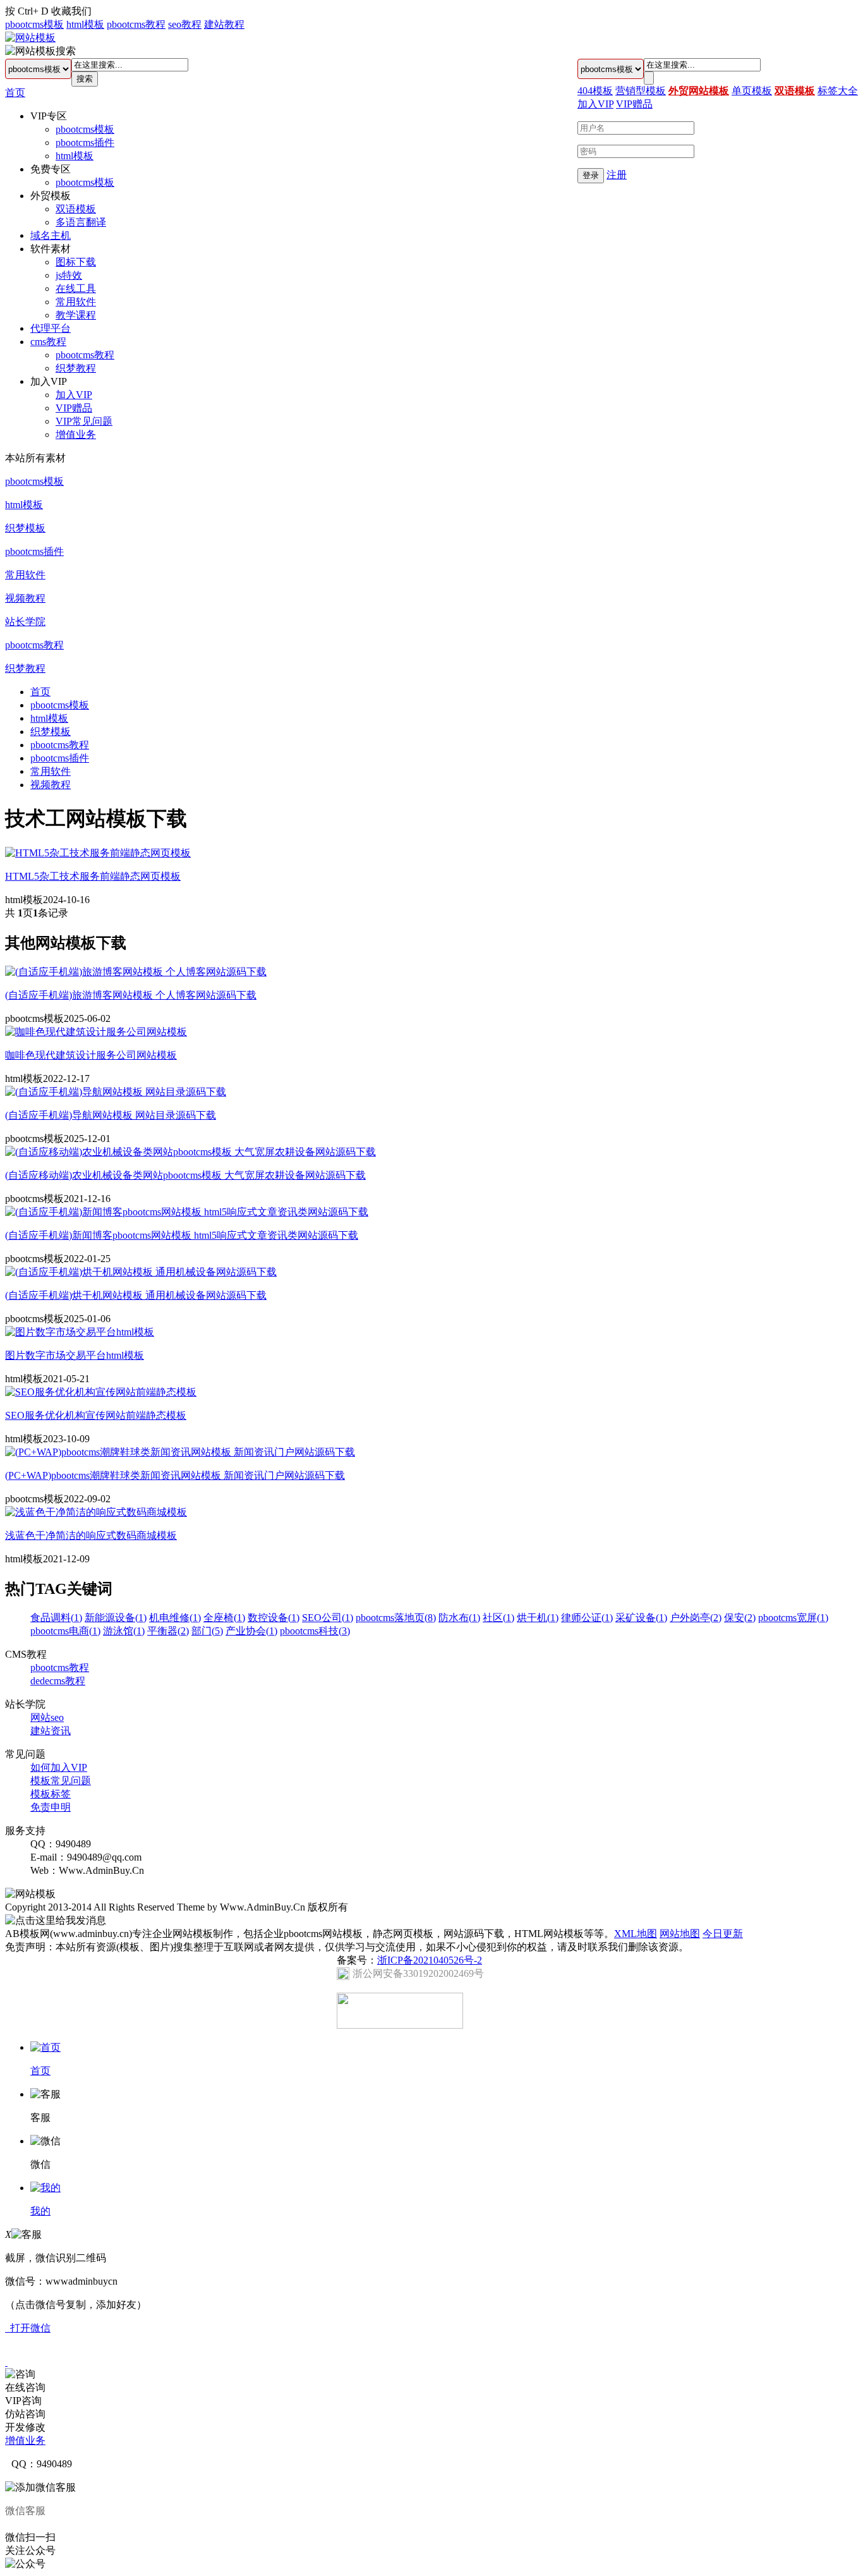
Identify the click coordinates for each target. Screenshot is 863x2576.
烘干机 (538, 1618)
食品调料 (56, 1618)
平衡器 (168, 1631)
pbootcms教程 (136, 24)
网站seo (47, 1717)
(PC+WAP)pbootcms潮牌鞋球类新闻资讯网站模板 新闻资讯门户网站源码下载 (175, 1475)
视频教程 (25, 598)
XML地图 (636, 1934)
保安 (740, 1618)
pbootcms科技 (315, 1631)
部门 (207, 1631)
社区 (498, 1618)
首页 (15, 93)
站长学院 (25, 622)
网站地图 (680, 1934)
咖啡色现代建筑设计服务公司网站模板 (91, 1055)
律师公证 (587, 1618)
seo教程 (185, 24)
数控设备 (274, 1618)
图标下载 (76, 262)
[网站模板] (30, 38)
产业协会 (251, 1631)
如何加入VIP (59, 1767)
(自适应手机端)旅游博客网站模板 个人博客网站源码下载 (131, 995)
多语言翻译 (81, 222)
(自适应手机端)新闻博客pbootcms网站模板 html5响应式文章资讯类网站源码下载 (182, 1235)
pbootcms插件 (85, 143)
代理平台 (51, 328)
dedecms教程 (58, 1681)
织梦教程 (76, 368)
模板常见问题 (61, 1781)
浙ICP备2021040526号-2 (430, 1960)
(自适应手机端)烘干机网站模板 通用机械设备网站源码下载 (136, 1295)
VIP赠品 (74, 408)
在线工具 (76, 289)
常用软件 (76, 302)
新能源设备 (116, 1618)
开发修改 (25, 2427)
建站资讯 (51, 1731)
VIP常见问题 (84, 421)
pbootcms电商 (65, 1631)
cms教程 (48, 342)
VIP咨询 (23, 2401)
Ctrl (25, 11)
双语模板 (76, 209)
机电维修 (175, 1618)
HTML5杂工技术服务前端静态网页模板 (93, 876)
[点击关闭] (6, 2362)
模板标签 (51, 1794)
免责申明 (51, 1807)
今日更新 (723, 1934)
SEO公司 (328, 1618)
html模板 (85, 24)
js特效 (69, 275)
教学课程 (76, 315)
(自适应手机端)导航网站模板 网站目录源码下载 (111, 1115)
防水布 (459, 1618)
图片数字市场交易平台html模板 (75, 1355)
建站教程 (224, 24)
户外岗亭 (696, 1618)
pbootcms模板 (34, 24)
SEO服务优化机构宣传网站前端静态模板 (96, 1415)
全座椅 (224, 1618)
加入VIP (74, 395)
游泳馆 (124, 1631)
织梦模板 (25, 528)
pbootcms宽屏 (793, 1618)
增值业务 (76, 434)
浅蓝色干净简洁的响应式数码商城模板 (91, 1535)
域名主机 (51, 235)
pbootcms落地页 (396, 1618)
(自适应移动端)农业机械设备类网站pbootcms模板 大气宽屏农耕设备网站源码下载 (185, 1175)
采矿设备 (641, 1618)
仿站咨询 (25, 2414)
